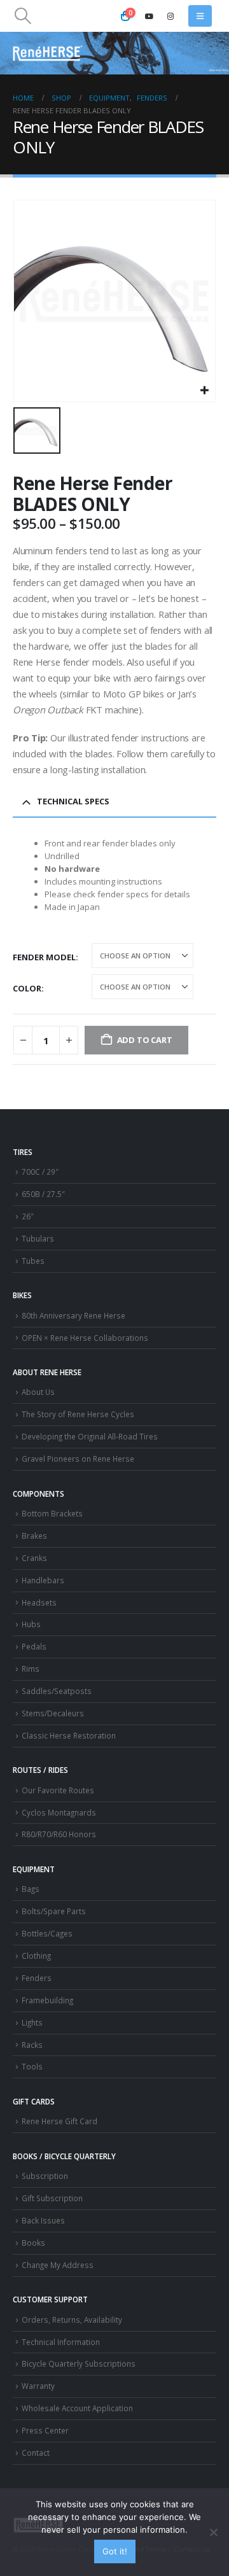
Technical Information (61, 2342)
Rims (31, 1669)
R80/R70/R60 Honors (59, 1834)
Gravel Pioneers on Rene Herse (78, 1459)
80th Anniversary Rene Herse (73, 1315)
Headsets (39, 1602)
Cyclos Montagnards (60, 1812)
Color (27, 988)
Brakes (34, 1536)
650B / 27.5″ (43, 1194)
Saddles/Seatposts (57, 1691)
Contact (36, 2453)
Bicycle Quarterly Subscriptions (79, 2363)
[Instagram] (170, 16)
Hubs (31, 1624)
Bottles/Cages (47, 1933)
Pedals (34, 1646)
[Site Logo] (48, 53)
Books (33, 2243)
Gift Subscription (52, 2198)
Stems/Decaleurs (53, 1713)
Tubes (33, 1261)
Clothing (36, 1956)
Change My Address (58, 2265)
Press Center (45, 2430)
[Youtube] (149, 16)
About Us (38, 1392)
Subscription (45, 2176)
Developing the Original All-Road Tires (90, 1436)
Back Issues (43, 2220)
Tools (32, 2066)
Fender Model (44, 957)
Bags (31, 1889)
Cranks (34, 1558)
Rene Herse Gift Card (59, 2121)
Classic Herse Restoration (69, 1735)
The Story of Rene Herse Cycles (78, 1414)
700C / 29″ (40, 1172)
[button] (23, 16)
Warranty (38, 2386)
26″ (28, 1216)
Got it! (115, 2551)
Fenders (37, 1978)
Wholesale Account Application (77, 2408)
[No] (213, 2532)
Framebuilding (47, 2000)
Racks (32, 2045)
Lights (32, 2022)
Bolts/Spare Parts (54, 1911)
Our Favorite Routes (58, 1790)
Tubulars (38, 1238)
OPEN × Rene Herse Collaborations (85, 1338)
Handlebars (43, 1580)
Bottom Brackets (52, 1513)
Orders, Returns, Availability (72, 2320)
